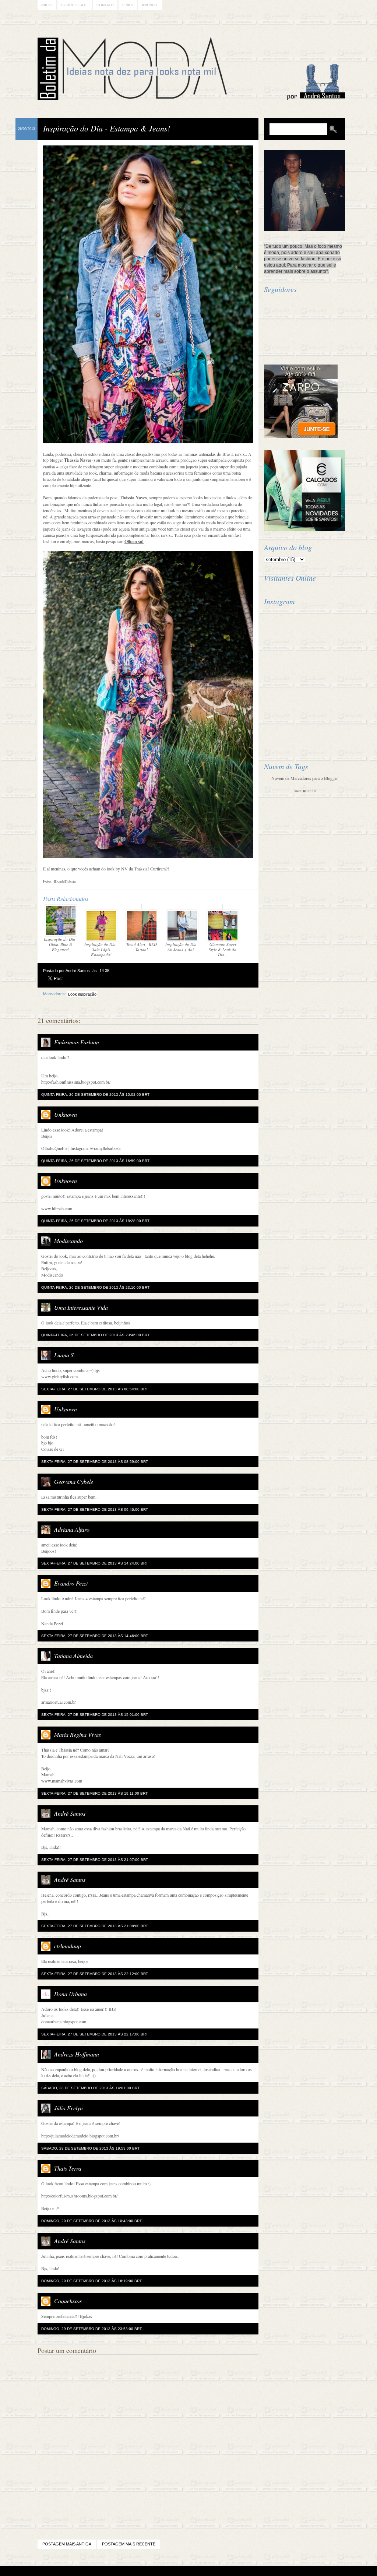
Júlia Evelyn (68, 2108)
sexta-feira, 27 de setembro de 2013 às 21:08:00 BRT (95, 1926)
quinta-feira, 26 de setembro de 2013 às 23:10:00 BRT (95, 1287)
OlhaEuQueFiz (54, 1148)
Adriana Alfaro (72, 1529)
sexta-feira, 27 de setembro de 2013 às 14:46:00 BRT (95, 1636)
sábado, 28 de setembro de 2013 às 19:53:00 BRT (90, 2148)
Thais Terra (68, 2168)
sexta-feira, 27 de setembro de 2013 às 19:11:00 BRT (94, 1793)
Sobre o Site (75, 5)
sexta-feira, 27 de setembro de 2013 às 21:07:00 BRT (95, 1860)
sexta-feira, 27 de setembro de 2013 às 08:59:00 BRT (95, 1462)
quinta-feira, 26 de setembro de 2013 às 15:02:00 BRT (95, 1095)
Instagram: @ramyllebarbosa (95, 1148)
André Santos (70, 1813)
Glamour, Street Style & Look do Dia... (223, 949)
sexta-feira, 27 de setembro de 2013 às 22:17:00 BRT (95, 2034)
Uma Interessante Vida (81, 1307)
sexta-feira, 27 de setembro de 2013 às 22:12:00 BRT (95, 1974)
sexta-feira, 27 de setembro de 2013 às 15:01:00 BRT (95, 1715)
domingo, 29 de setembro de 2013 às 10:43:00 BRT (91, 2221)
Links (128, 5)
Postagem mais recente (129, 2544)
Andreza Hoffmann (77, 2054)
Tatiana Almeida (73, 1656)
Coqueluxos (68, 2301)
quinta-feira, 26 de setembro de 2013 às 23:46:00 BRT (95, 1335)
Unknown (66, 1114)
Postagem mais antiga (67, 2544)
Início (47, 5)
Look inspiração (82, 994)
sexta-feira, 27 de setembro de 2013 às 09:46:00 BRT (95, 1509)
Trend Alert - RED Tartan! (142, 947)
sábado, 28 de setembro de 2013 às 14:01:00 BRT (90, 2088)
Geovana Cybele (74, 1481)
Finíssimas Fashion (77, 1042)
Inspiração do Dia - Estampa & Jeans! (107, 128)
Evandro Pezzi (71, 1583)
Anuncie (150, 5)
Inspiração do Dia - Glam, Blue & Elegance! (61, 944)
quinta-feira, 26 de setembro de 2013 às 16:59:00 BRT (95, 1161)
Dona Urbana (71, 1994)
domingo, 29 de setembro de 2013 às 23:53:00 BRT (91, 2329)
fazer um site (304, 790)
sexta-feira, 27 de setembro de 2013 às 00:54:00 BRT (95, 1389)
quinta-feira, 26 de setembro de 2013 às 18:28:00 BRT (95, 1221)
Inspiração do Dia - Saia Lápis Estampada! (101, 949)
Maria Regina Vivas (77, 1734)
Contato (105, 5)
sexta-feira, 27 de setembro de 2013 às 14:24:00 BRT (95, 1563)
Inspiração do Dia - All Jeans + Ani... (182, 947)
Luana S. (65, 1355)
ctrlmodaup (68, 1946)
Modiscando (68, 1241)
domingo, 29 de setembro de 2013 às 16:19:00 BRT (91, 2281)
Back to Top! (232, 2571)
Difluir (208, 2571)
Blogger (168, 2571)
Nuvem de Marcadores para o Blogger (305, 778)
